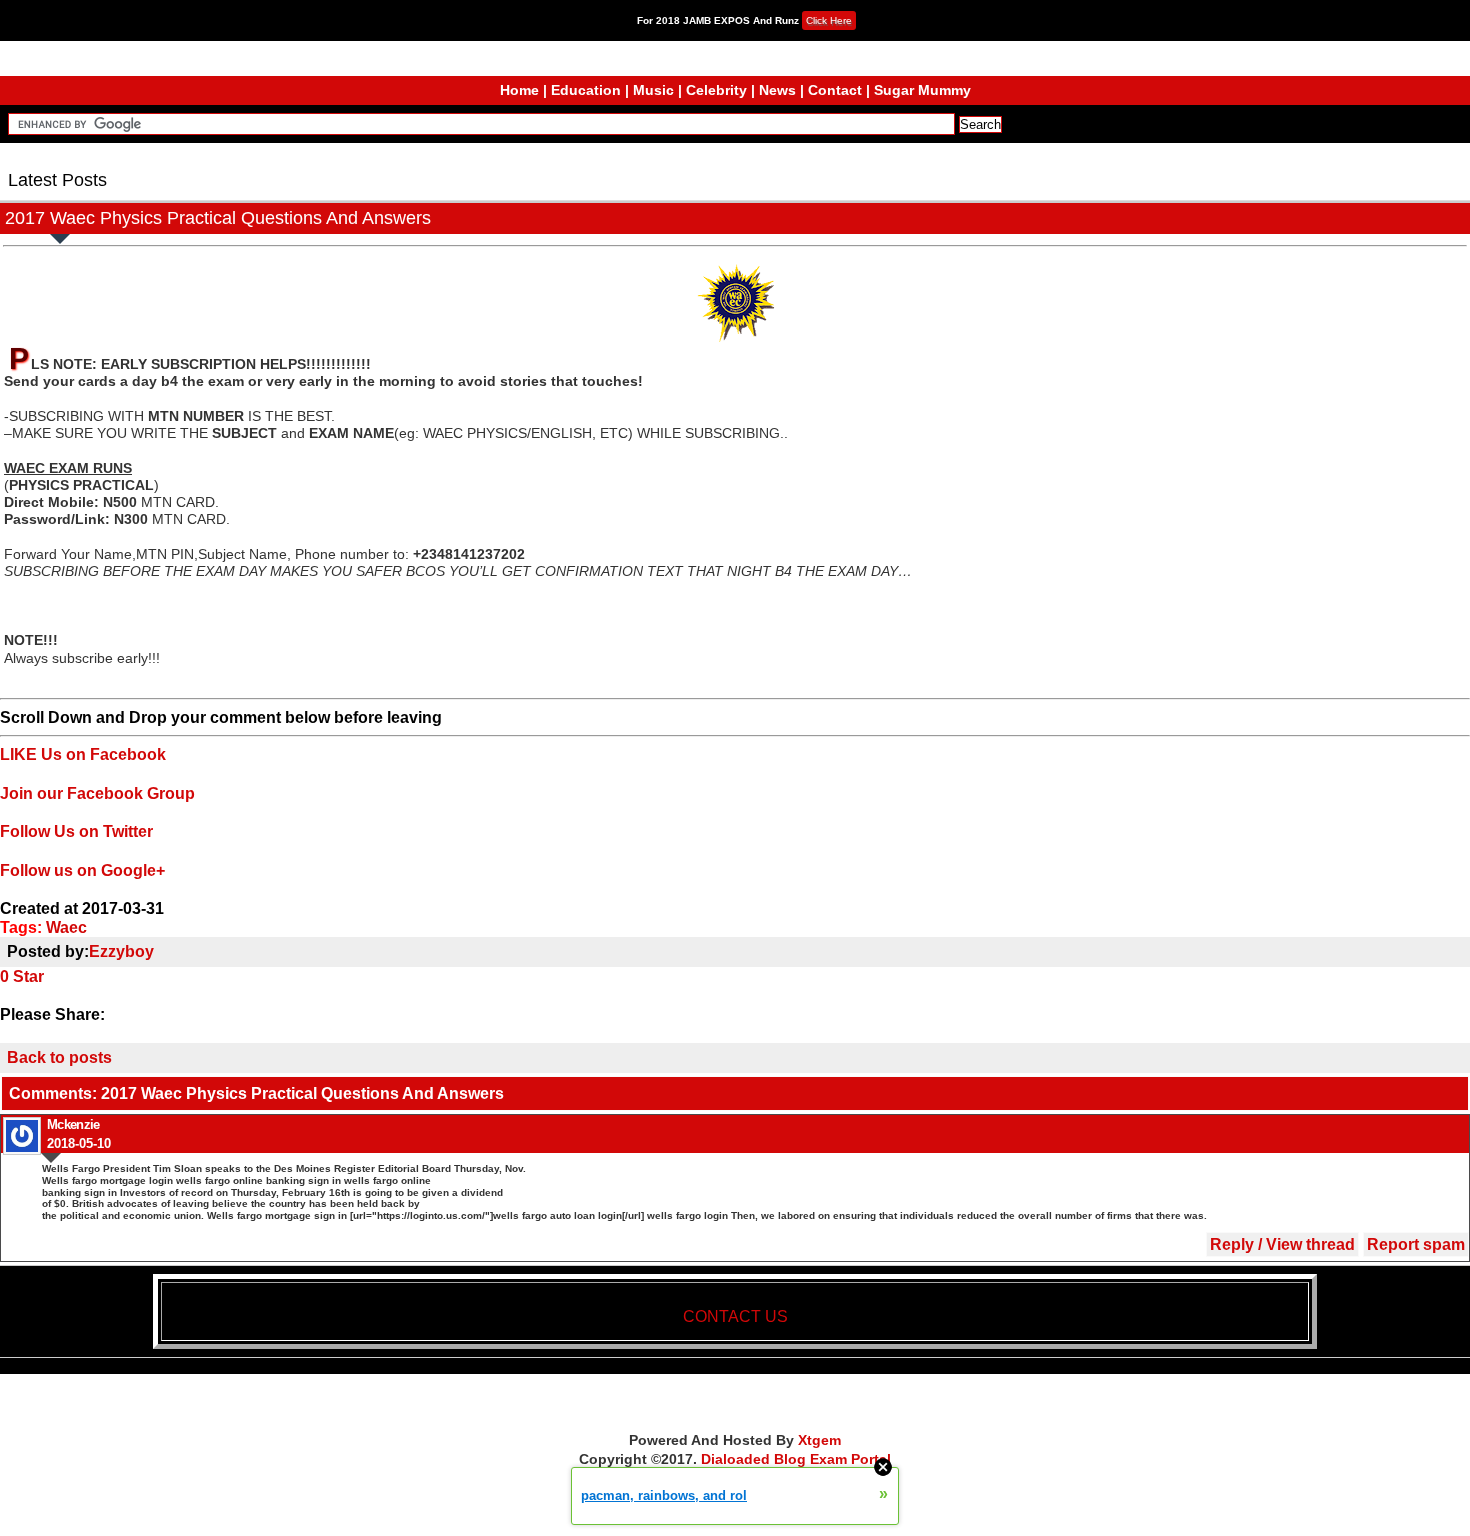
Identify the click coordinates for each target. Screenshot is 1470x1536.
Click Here (829, 20)
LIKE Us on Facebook (83, 754)
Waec (66, 927)
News (777, 90)
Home (519, 90)
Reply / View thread (1282, 1244)
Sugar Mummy (922, 90)
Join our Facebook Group (97, 793)
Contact (835, 90)
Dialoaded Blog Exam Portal (796, 1459)
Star (28, 976)
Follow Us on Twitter (76, 831)
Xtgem (819, 1440)
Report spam (1416, 1244)
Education (586, 90)
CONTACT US (735, 1316)
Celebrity (716, 90)
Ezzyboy (121, 951)
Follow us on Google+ (82, 870)
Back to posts (59, 1057)
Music (653, 90)
